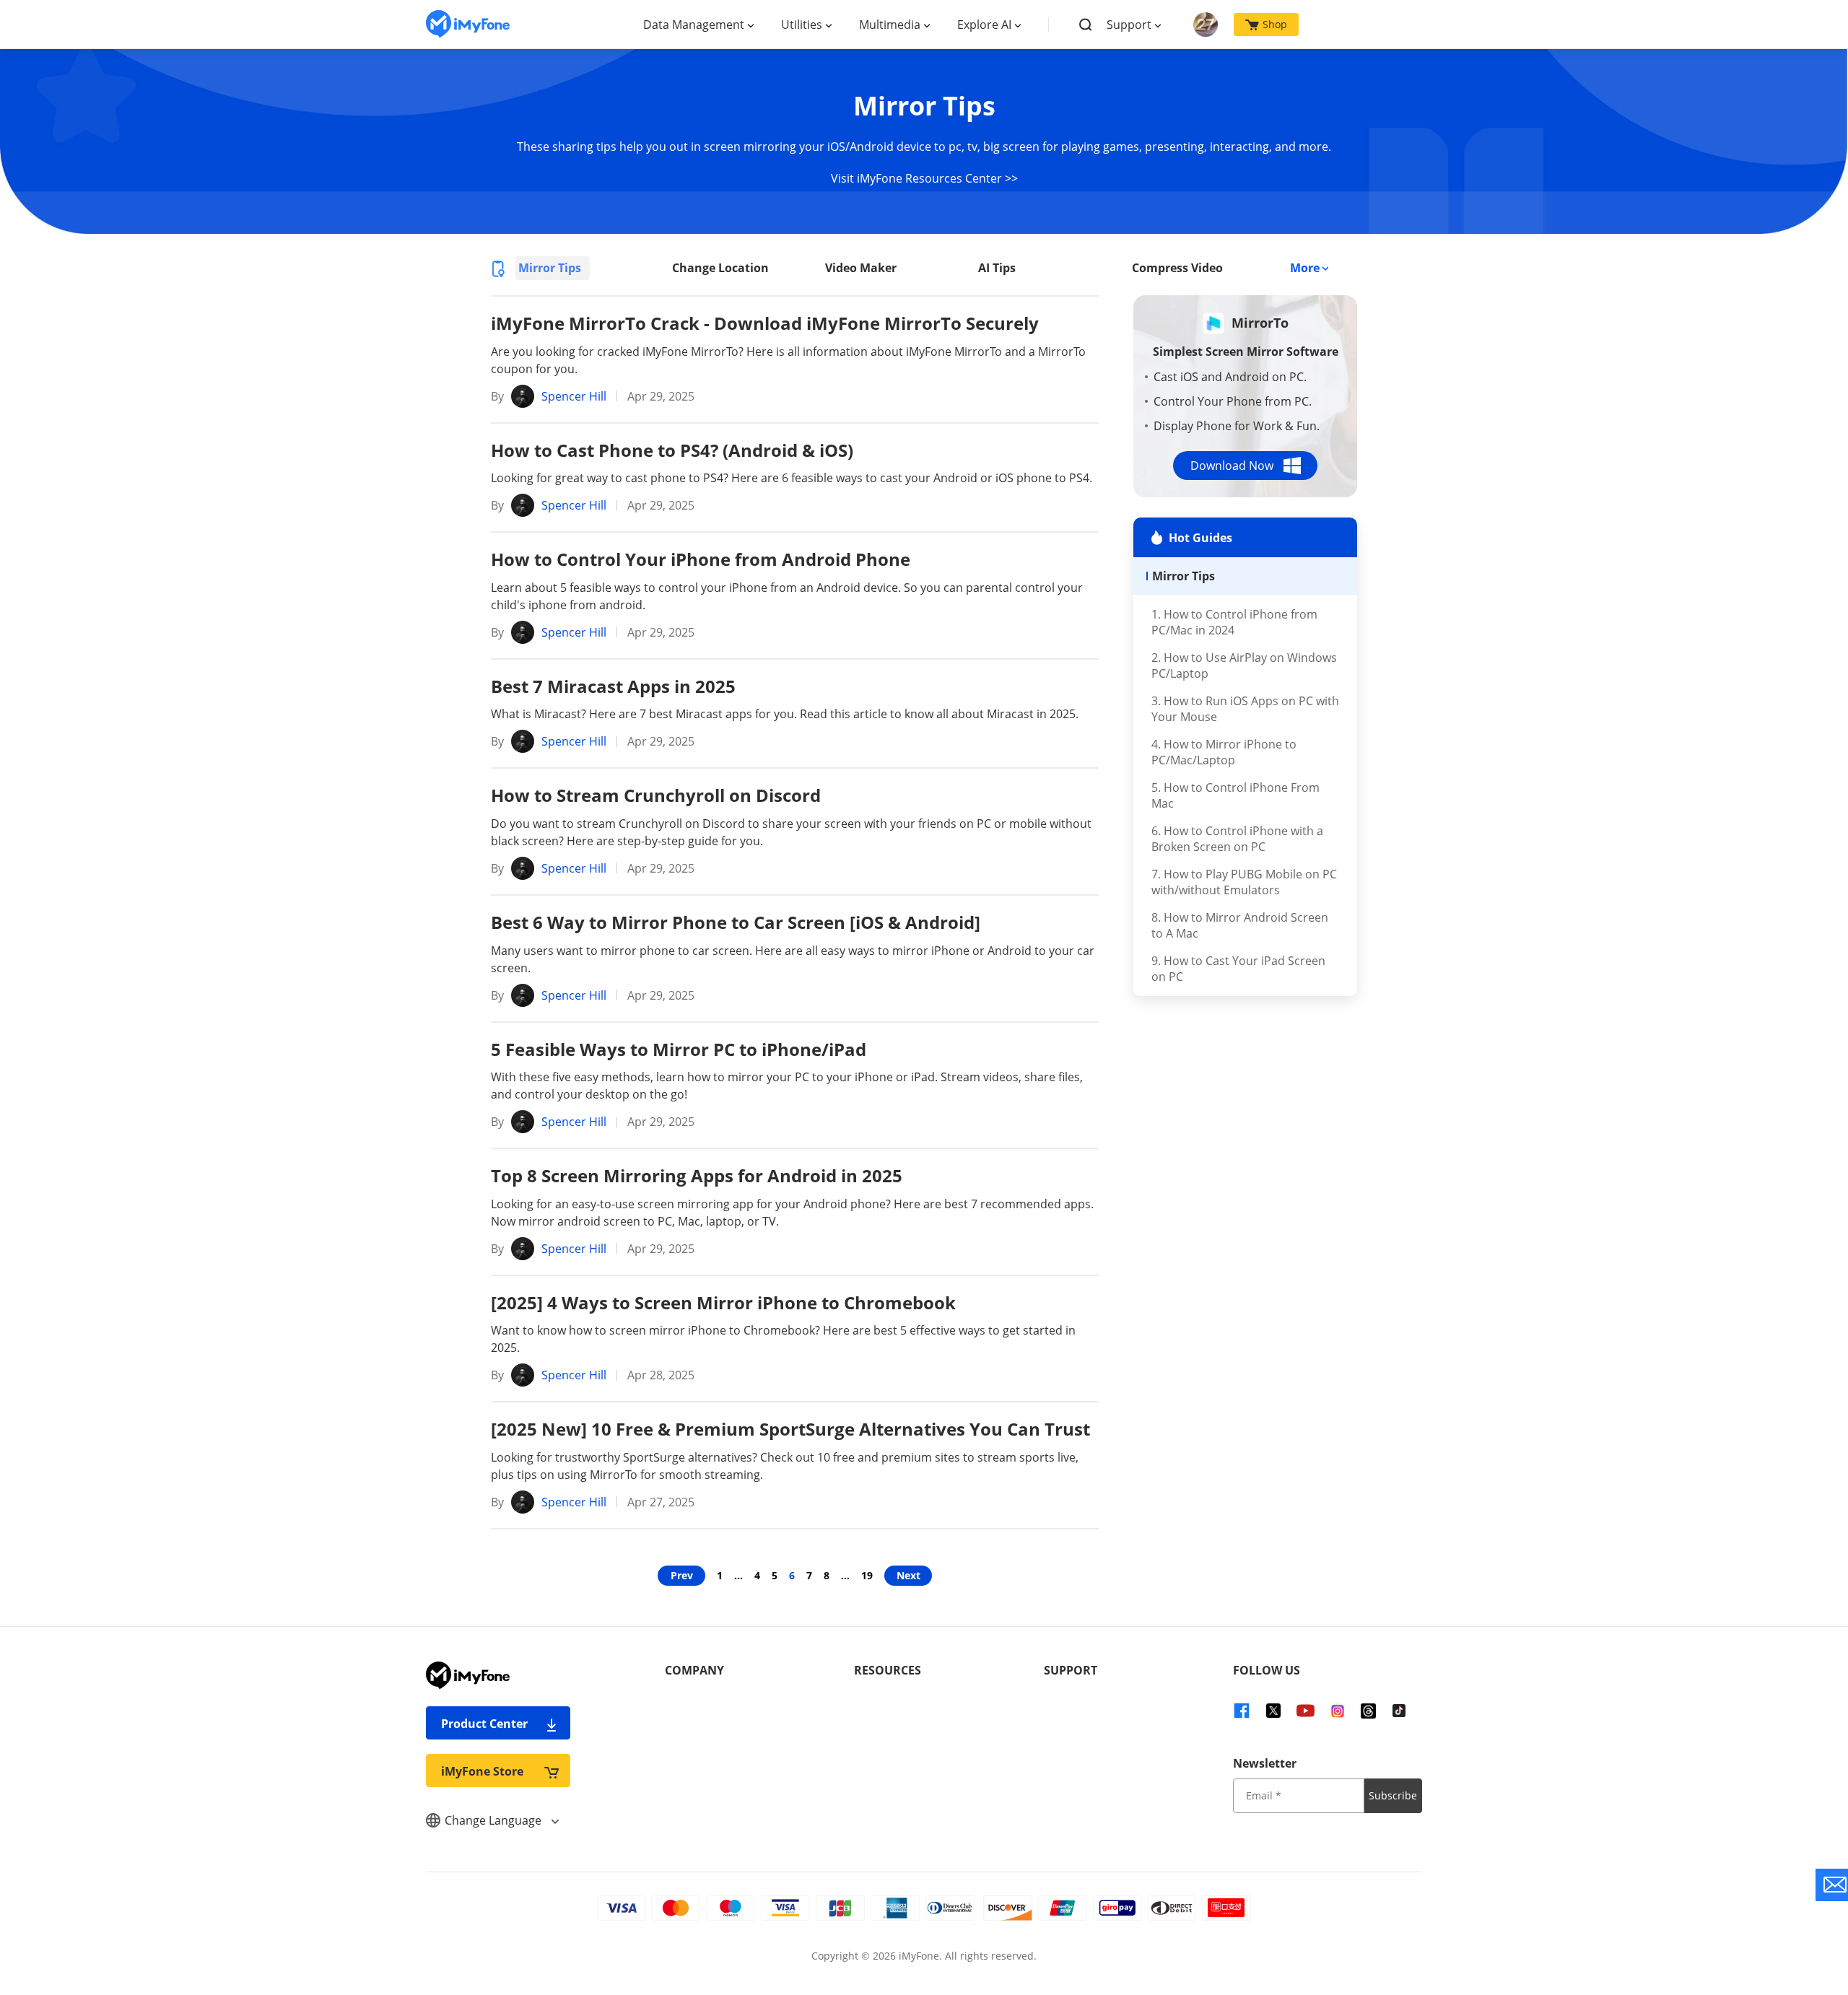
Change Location (720, 268)
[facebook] (1242, 1710)
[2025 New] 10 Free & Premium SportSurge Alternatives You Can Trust (790, 1429)
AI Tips (997, 268)
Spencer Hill (574, 396)
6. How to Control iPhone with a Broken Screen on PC (1237, 839)
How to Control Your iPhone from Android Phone (701, 559)
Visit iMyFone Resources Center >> (924, 178)
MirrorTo (1260, 323)
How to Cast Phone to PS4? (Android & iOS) (672, 450)
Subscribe (1393, 1795)
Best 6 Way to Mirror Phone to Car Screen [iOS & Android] (736, 922)
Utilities (802, 25)
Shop (1275, 24)
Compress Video (1177, 268)
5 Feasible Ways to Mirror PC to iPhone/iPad (679, 1049)
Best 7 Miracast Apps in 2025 (613, 686)
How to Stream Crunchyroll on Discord (656, 795)
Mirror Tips (550, 268)
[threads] (1368, 1710)
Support (1129, 25)
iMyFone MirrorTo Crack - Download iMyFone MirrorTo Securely (765, 323)
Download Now (1232, 466)
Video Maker (861, 268)
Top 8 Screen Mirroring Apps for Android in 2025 (697, 1175)
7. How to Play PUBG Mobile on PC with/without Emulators (1244, 882)
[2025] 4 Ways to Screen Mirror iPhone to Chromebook (723, 1302)
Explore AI (984, 25)
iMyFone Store (482, 1771)
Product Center (484, 1724)
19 (867, 1575)
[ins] (1338, 1710)
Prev (682, 1575)
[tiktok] (1399, 1710)
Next (908, 1575)
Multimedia (890, 25)
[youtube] (1305, 1710)
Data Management (694, 25)
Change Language (494, 1820)
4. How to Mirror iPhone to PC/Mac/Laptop (1224, 752)
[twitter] (1273, 1710)
